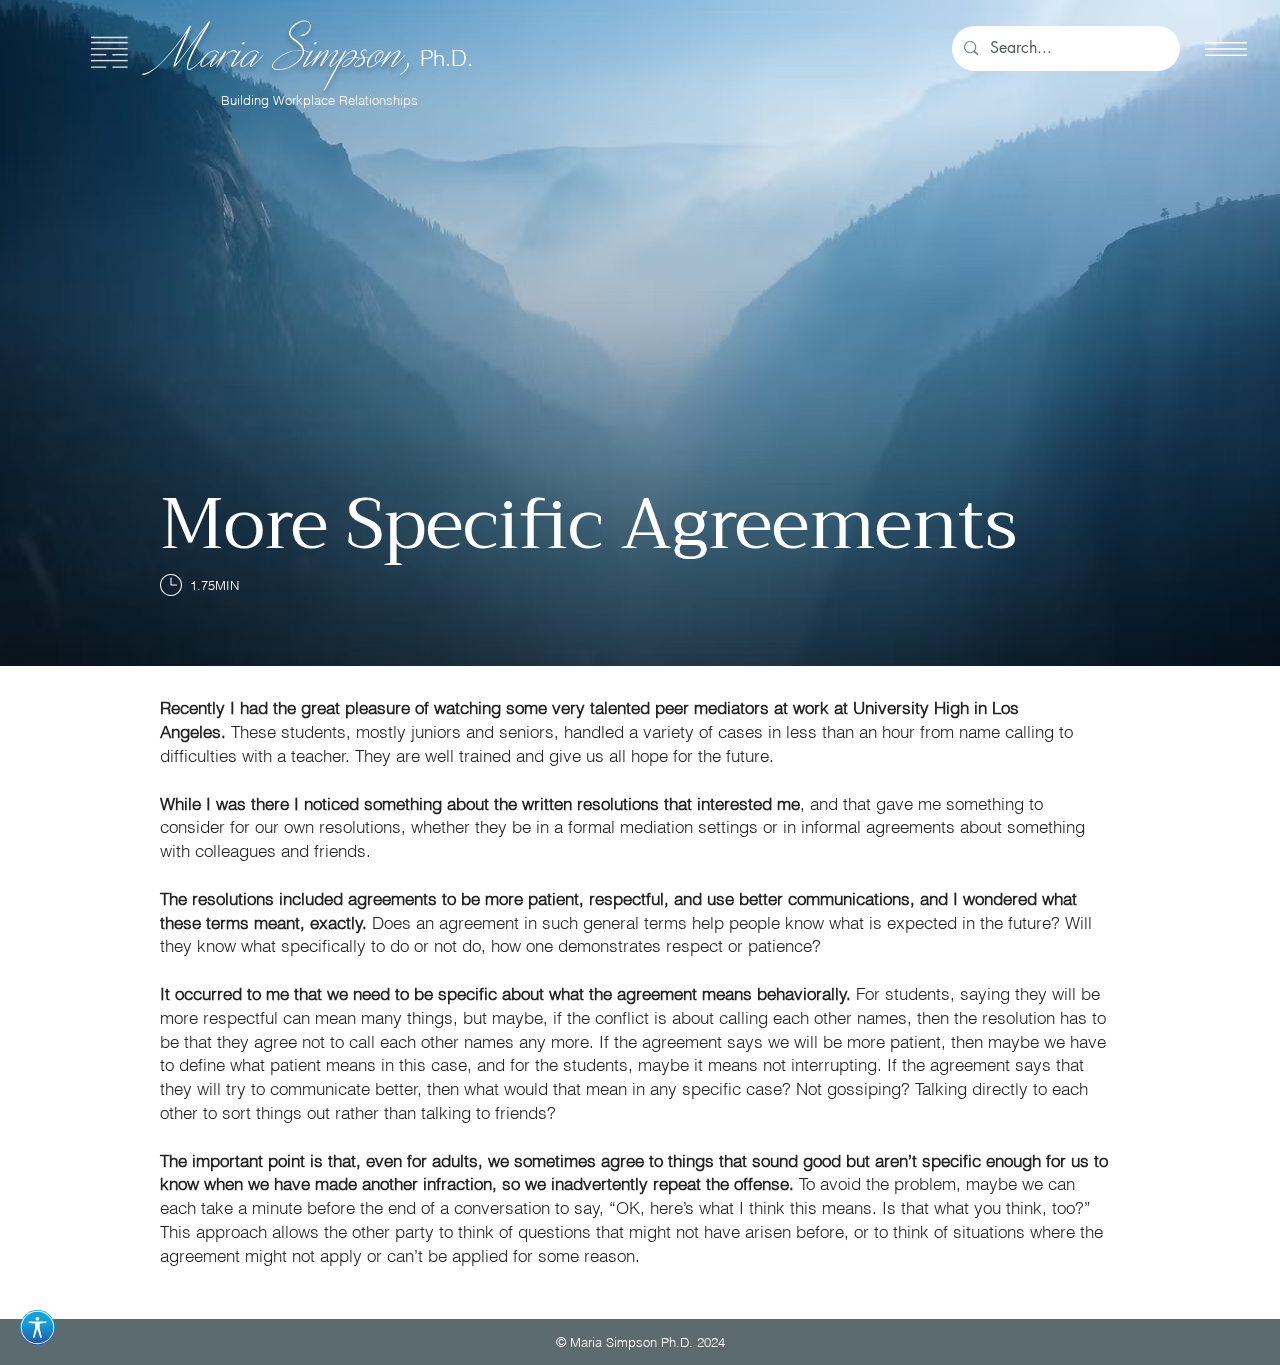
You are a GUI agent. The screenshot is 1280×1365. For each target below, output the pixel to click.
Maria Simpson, (289, 49)
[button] (1226, 49)
